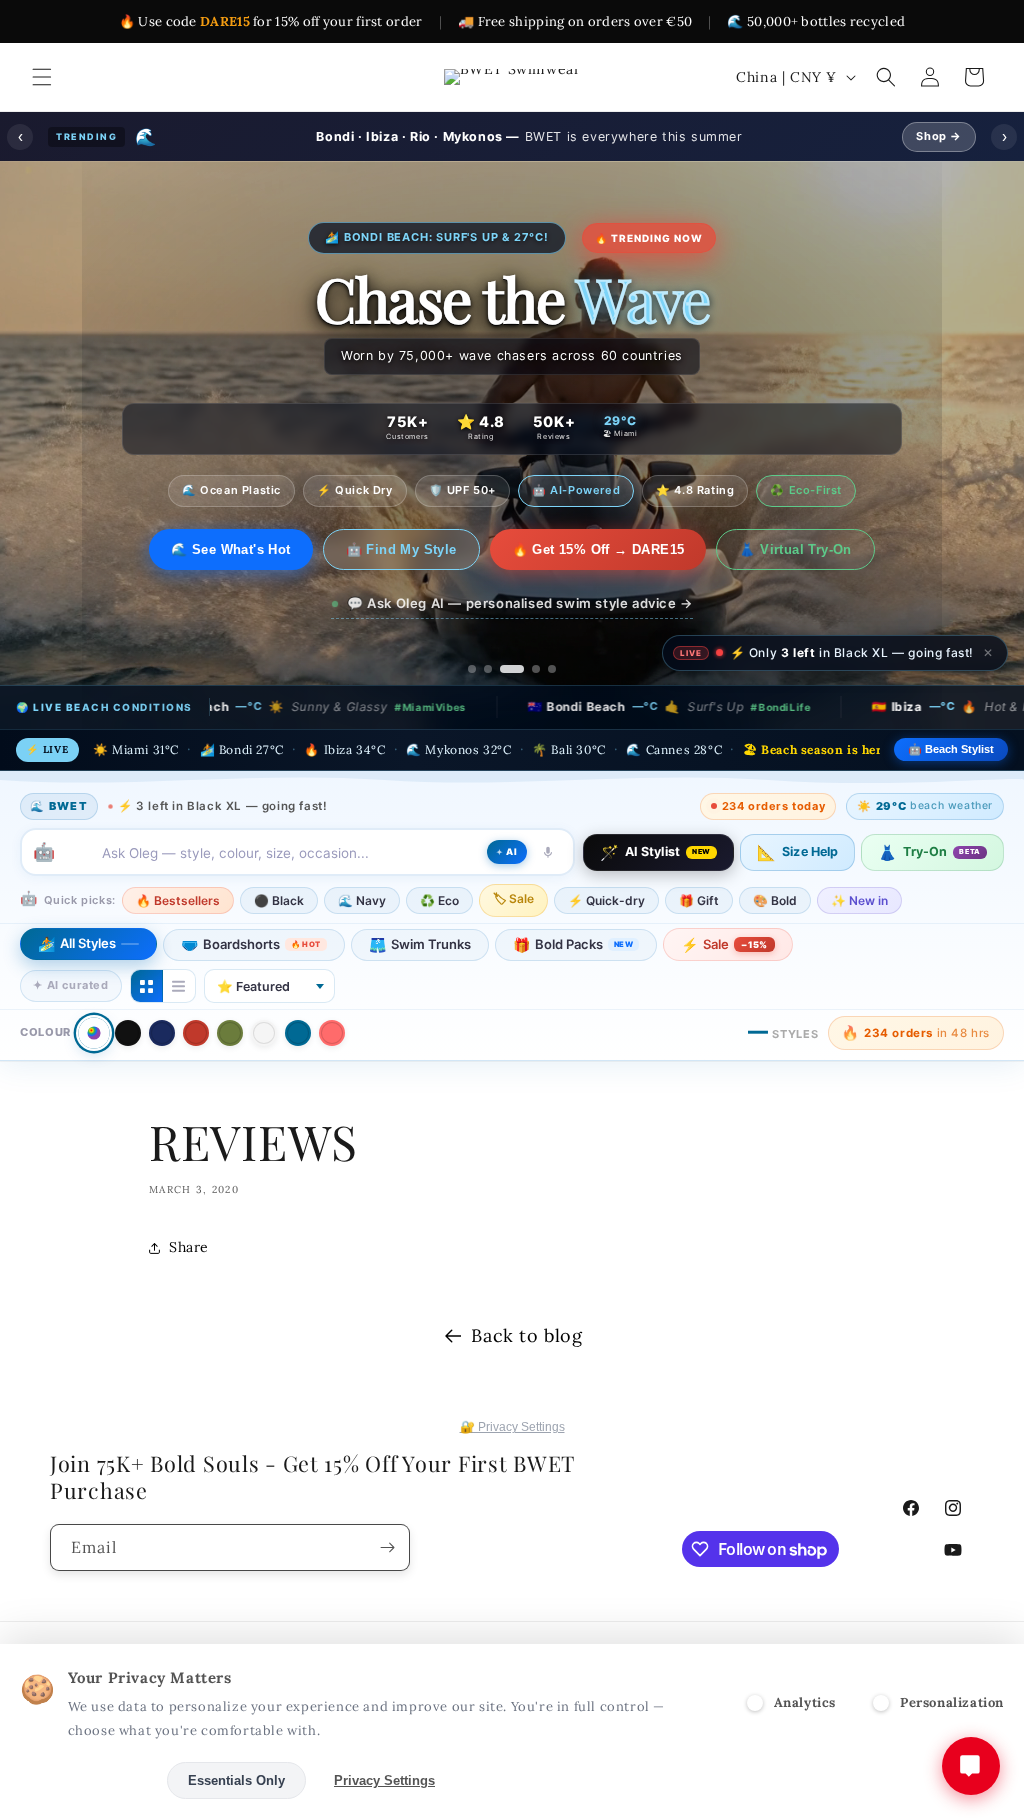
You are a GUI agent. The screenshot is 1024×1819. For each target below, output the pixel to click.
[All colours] (93, 1032)
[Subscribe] (387, 1547)
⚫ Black (279, 900)
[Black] (128, 1033)
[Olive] (230, 1033)
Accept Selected (89, 1780)
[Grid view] (147, 986)
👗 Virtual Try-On (809, 549)
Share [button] (189, 1247)
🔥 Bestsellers (178, 900)
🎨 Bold (775, 900)
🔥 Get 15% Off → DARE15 (611, 549)
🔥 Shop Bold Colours (231, 549)
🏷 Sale (513, 898)
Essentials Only (236, 1780)
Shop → (939, 136)
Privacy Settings (384, 1780)
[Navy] (162, 1033)
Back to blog (526, 1335)
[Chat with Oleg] (971, 1766)
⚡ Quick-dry (606, 900)
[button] (42, 77)
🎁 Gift (699, 900)
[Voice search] (548, 852)
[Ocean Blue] (298, 1033)
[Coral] (332, 1033)
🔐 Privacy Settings (512, 1427)
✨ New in (859, 900)
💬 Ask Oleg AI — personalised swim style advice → (520, 603)
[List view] (179, 986)
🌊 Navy (362, 900)
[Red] (196, 1033)
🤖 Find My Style (414, 549)
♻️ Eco (439, 900)
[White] (264, 1033)
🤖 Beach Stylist (951, 749)
